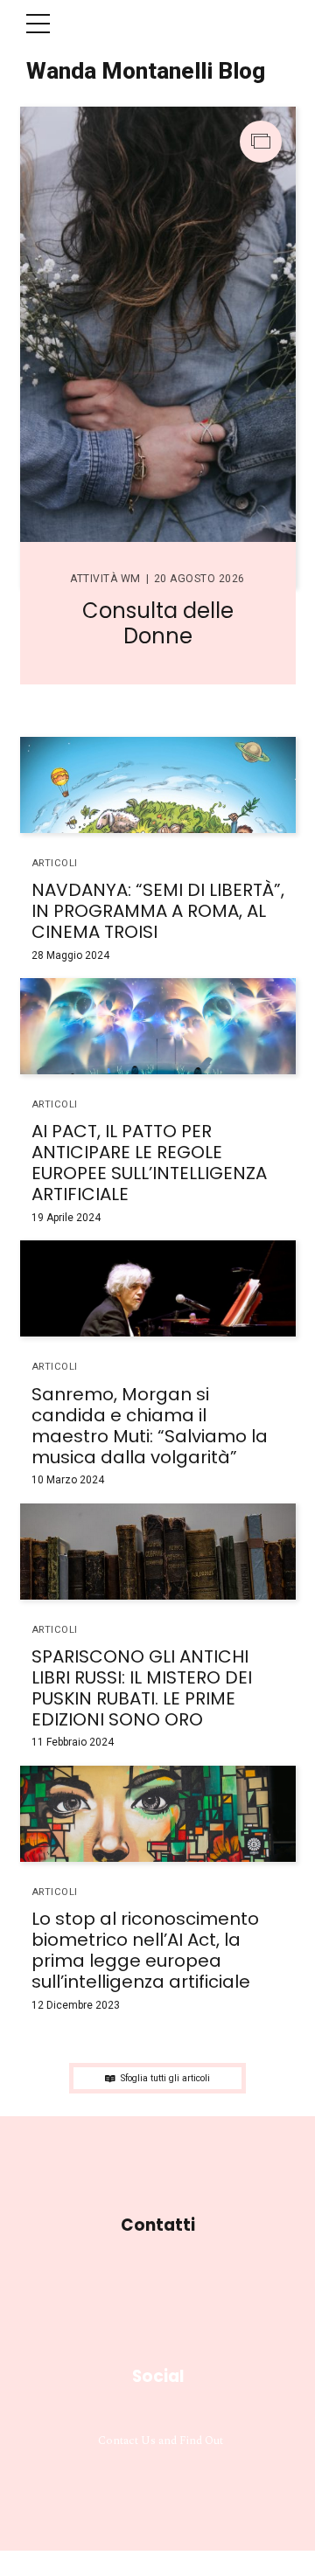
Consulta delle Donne (158, 623)
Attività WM (105, 579)
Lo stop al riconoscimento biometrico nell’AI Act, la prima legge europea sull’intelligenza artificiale (145, 1950)
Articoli (55, 863)
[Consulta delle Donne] (158, 347)
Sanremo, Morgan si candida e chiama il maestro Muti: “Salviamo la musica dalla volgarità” (150, 1426)
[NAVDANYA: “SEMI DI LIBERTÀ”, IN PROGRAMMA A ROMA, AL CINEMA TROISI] (158, 785)
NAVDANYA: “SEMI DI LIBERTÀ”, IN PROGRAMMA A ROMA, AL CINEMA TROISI (158, 911)
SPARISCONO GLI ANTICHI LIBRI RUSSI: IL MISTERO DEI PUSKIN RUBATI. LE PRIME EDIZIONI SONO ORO (142, 1688)
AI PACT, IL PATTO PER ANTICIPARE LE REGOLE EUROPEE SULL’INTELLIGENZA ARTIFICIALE (149, 1163)
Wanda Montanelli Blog (146, 71)
